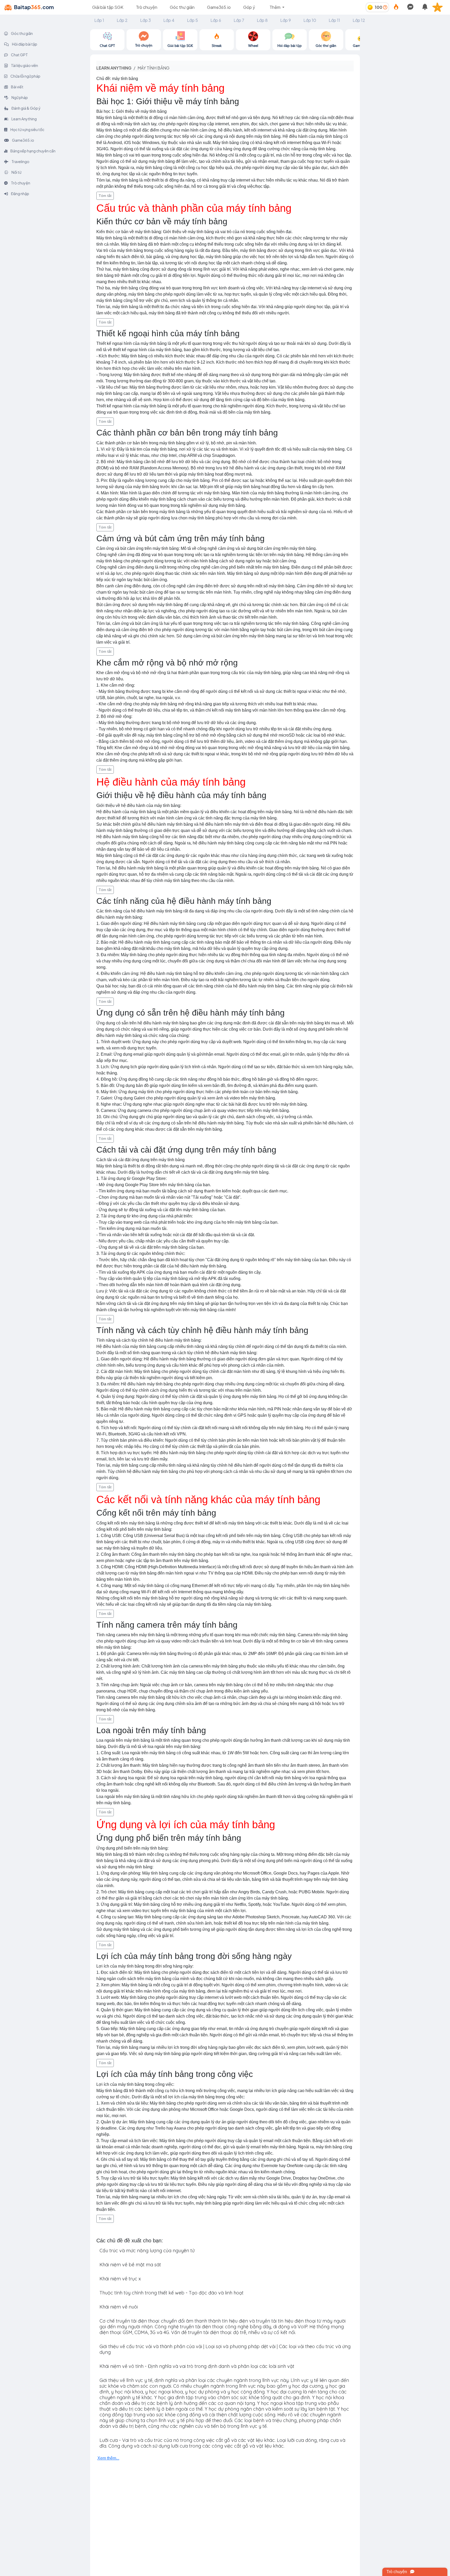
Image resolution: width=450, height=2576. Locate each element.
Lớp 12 (359, 20)
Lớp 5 (192, 20)
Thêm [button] (275, 7)
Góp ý (249, 7)
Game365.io (219, 7)
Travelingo (20, 161)
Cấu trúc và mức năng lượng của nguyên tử (147, 2251)
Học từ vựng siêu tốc (27, 129)
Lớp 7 (239, 20)
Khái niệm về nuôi (119, 2307)
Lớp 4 (169, 20)
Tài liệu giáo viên (24, 65)
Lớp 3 (145, 20)
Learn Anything (24, 119)
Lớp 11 (334, 20)
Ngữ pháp (19, 97)
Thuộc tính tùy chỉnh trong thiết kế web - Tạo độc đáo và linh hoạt (171, 2293)
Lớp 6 (216, 20)
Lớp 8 (262, 20)
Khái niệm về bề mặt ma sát (130, 2265)
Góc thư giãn (182, 7)
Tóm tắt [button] (105, 196)
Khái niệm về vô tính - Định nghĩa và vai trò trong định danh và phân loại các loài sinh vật (197, 2366)
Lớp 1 (99, 20)
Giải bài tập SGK (108, 7)
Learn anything (114, 68)
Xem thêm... (108, 2458)
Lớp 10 (310, 20)
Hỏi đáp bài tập (24, 44)
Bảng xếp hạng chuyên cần (33, 151)
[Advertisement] (405, 62)
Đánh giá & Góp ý (26, 108)
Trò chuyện (147, 7)
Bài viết (17, 87)
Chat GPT (19, 55)
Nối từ (16, 172)
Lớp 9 (286, 20)
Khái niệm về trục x (120, 2279)
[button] (440, 7)
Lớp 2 (122, 20)
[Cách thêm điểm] (385, 7)
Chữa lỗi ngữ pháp (25, 76)
